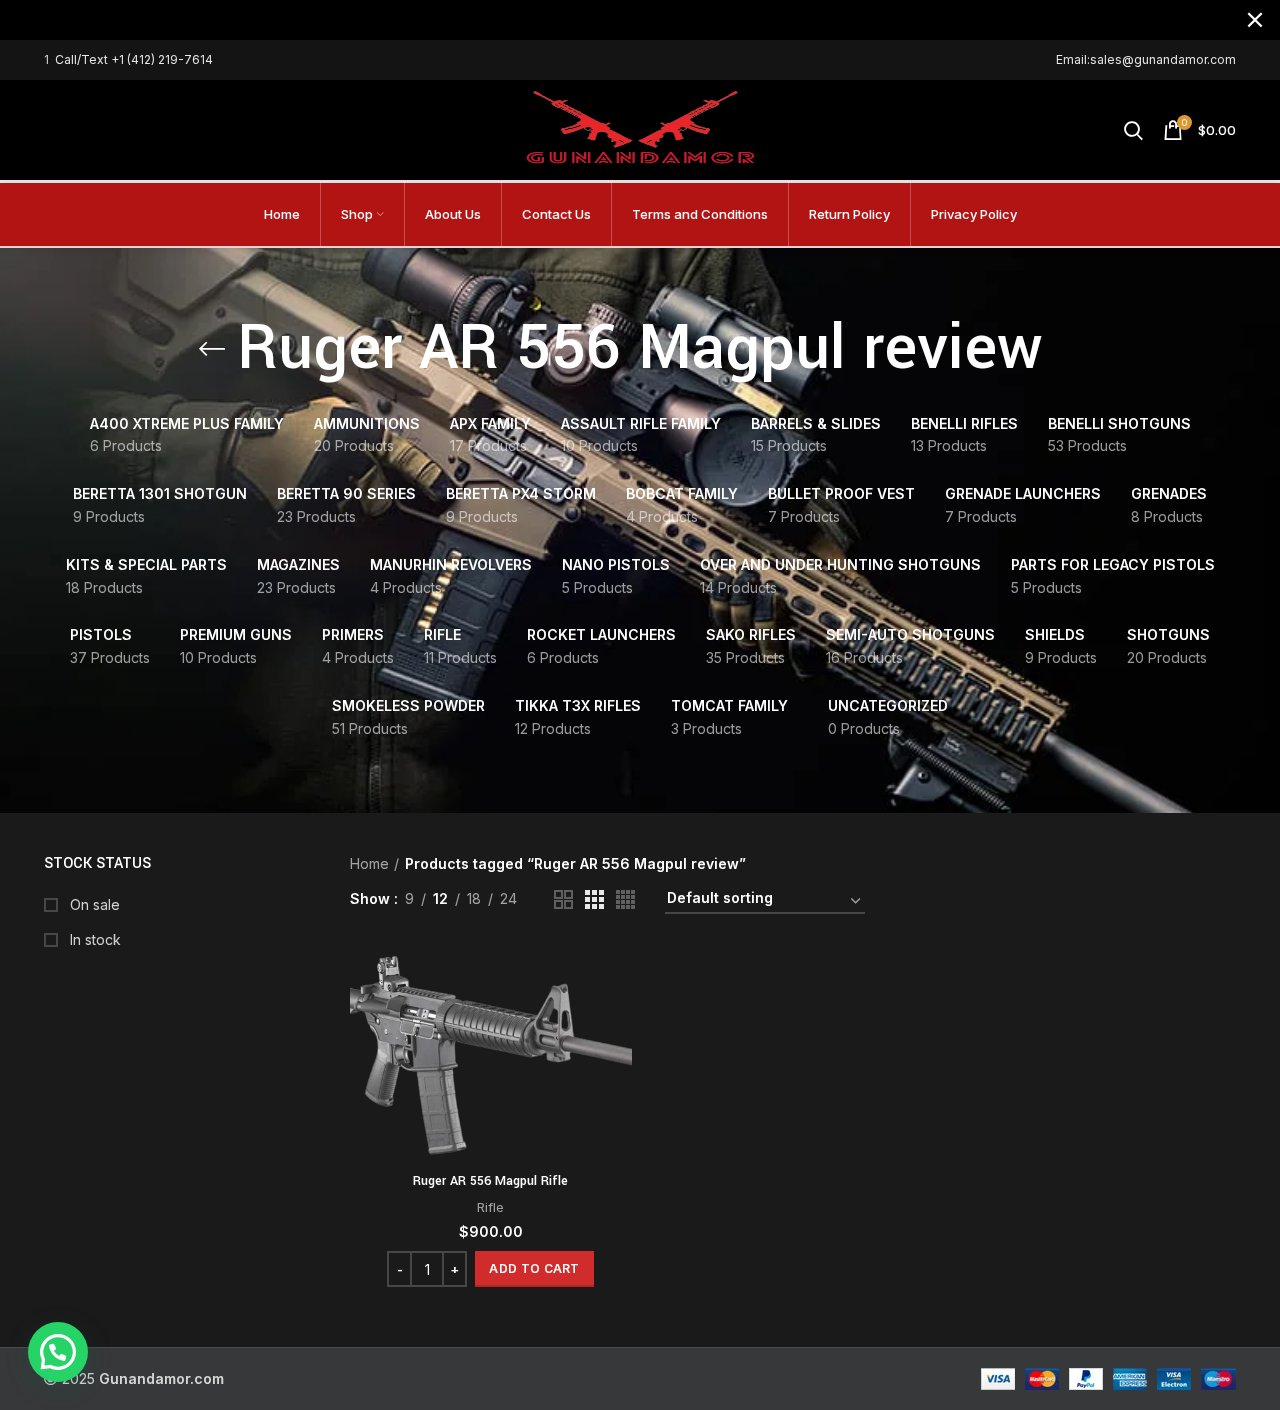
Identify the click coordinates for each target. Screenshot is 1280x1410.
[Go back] (212, 349)
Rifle (490, 1207)
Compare (617, 977)
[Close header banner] (1255, 20)
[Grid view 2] (563, 899)
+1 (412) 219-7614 (162, 59)
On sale (93, 904)
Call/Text (83, 59)
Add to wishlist (617, 1067)
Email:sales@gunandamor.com (1146, 59)
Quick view (617, 1022)
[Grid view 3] (594, 899)
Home (369, 863)
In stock (93, 939)
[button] (534, 1269)
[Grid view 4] (625, 899)
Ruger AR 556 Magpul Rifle (490, 1181)
